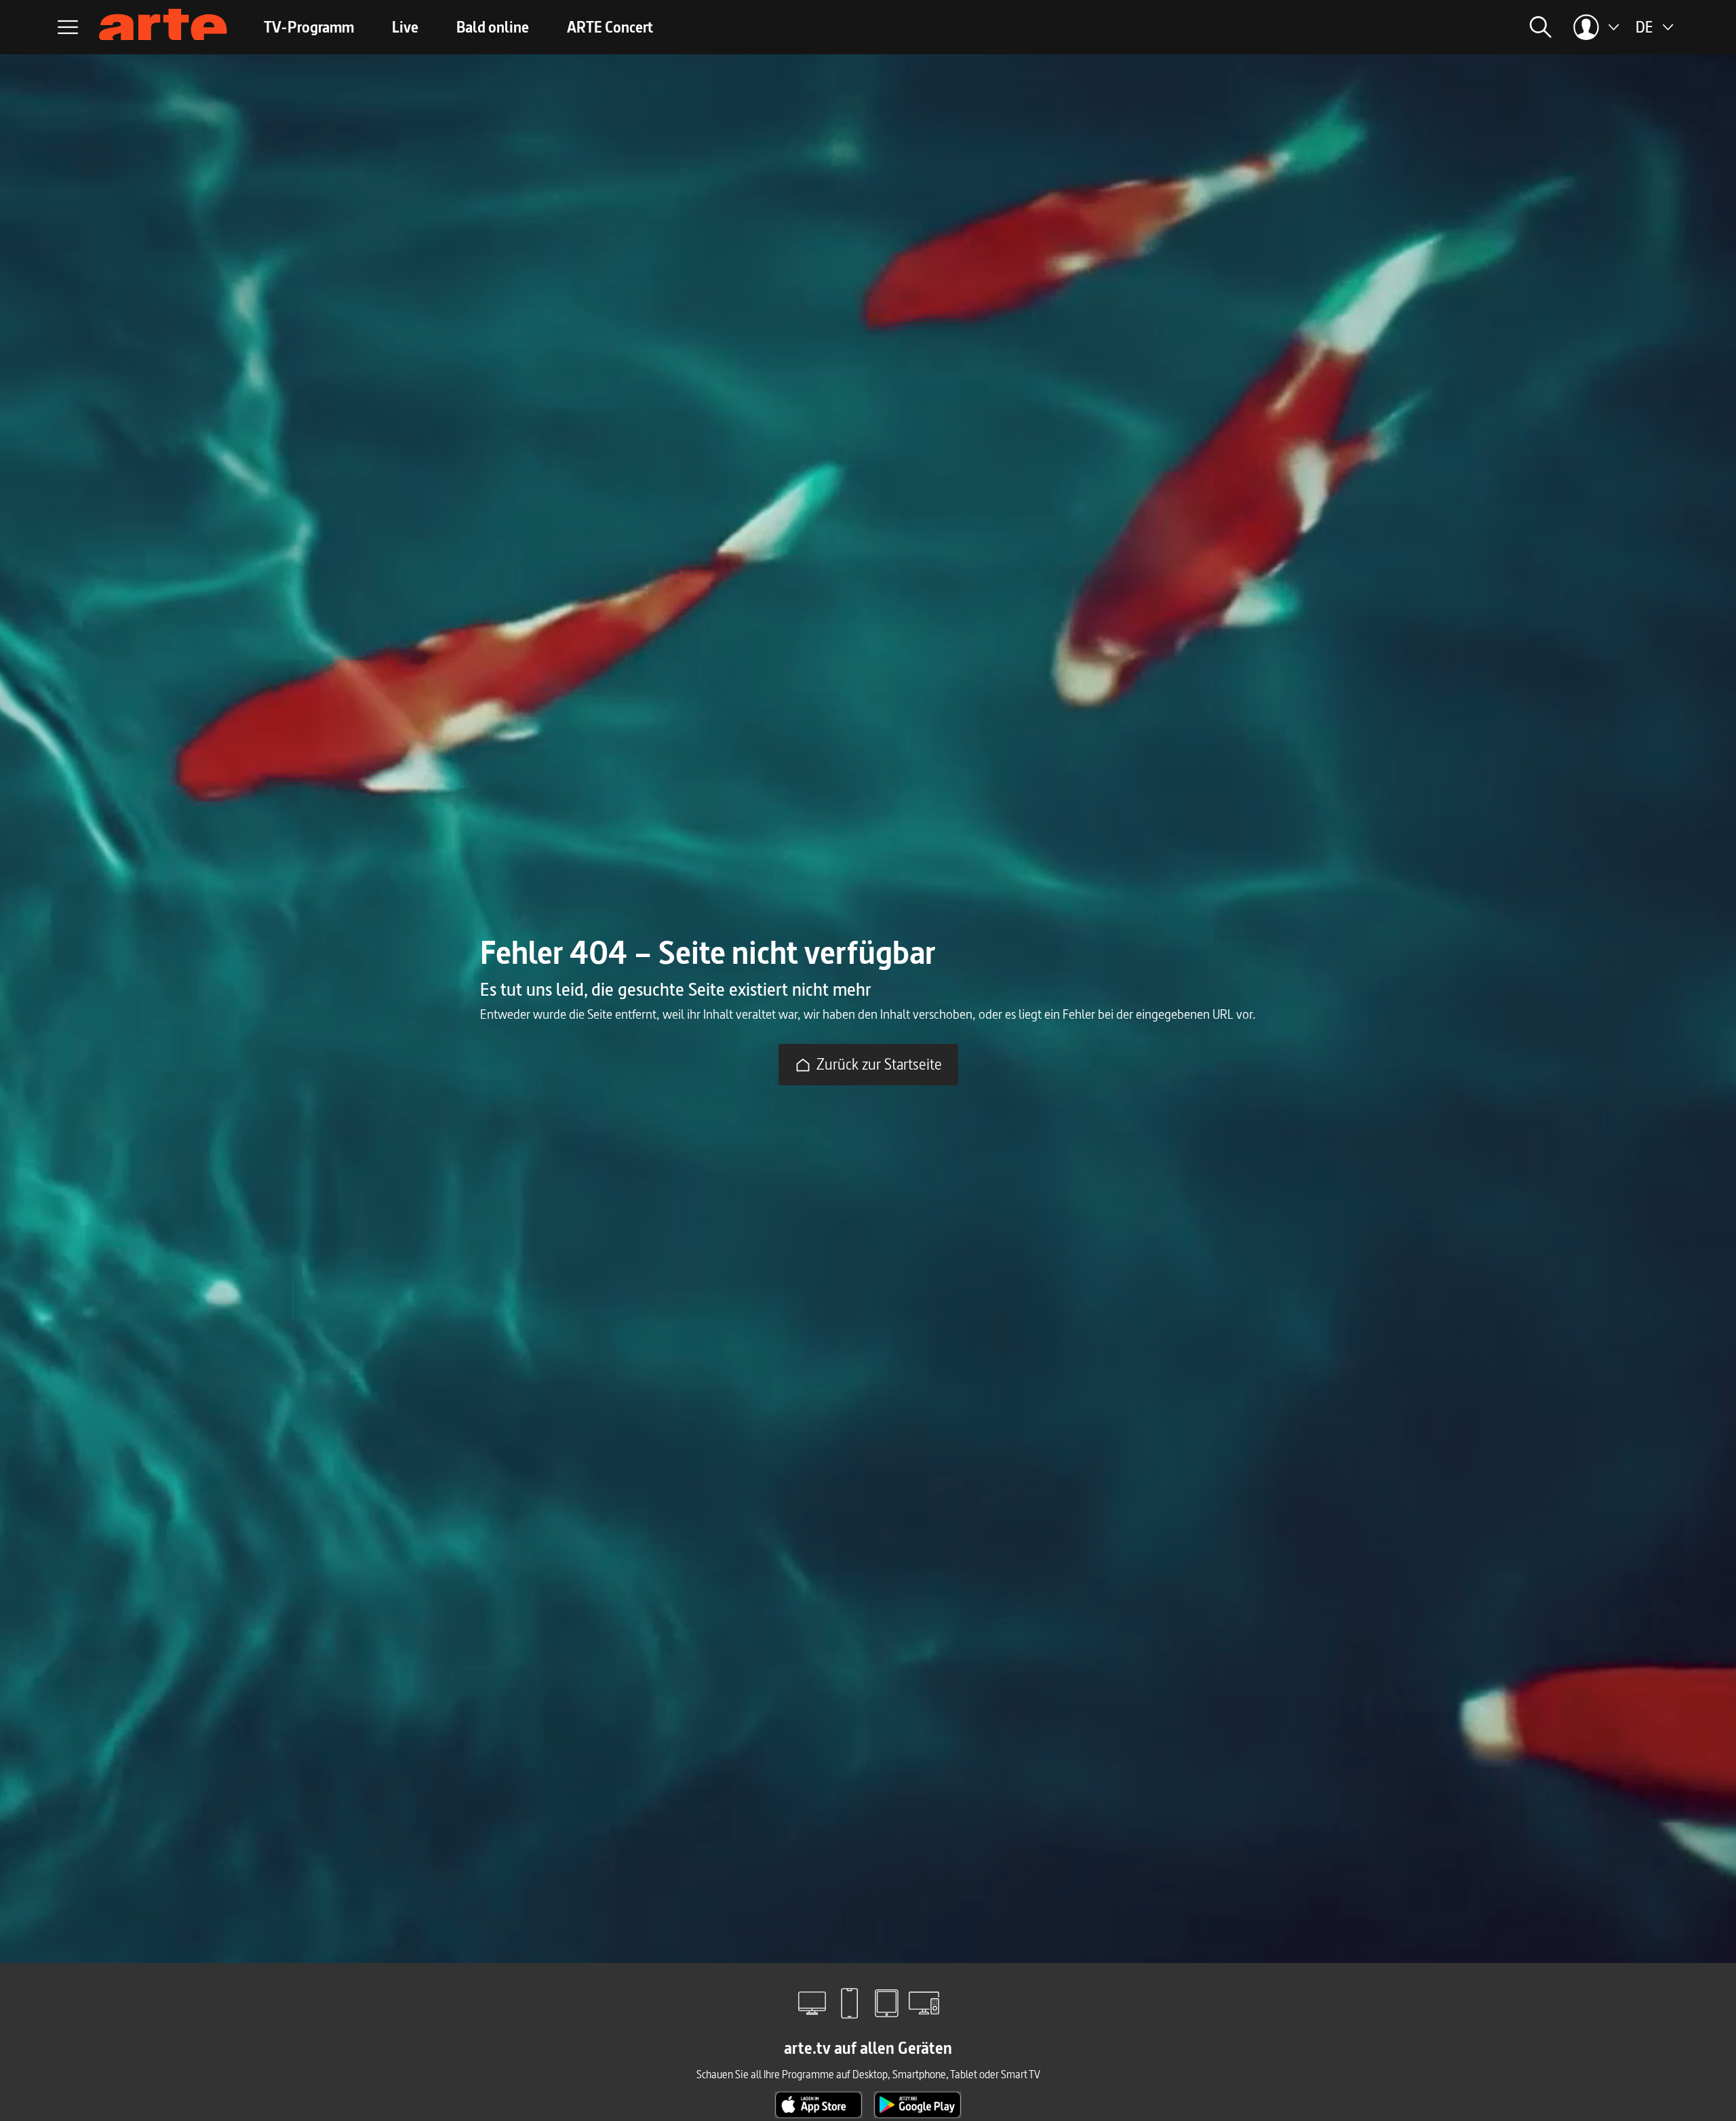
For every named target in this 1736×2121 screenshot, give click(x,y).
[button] (1387, 27)
